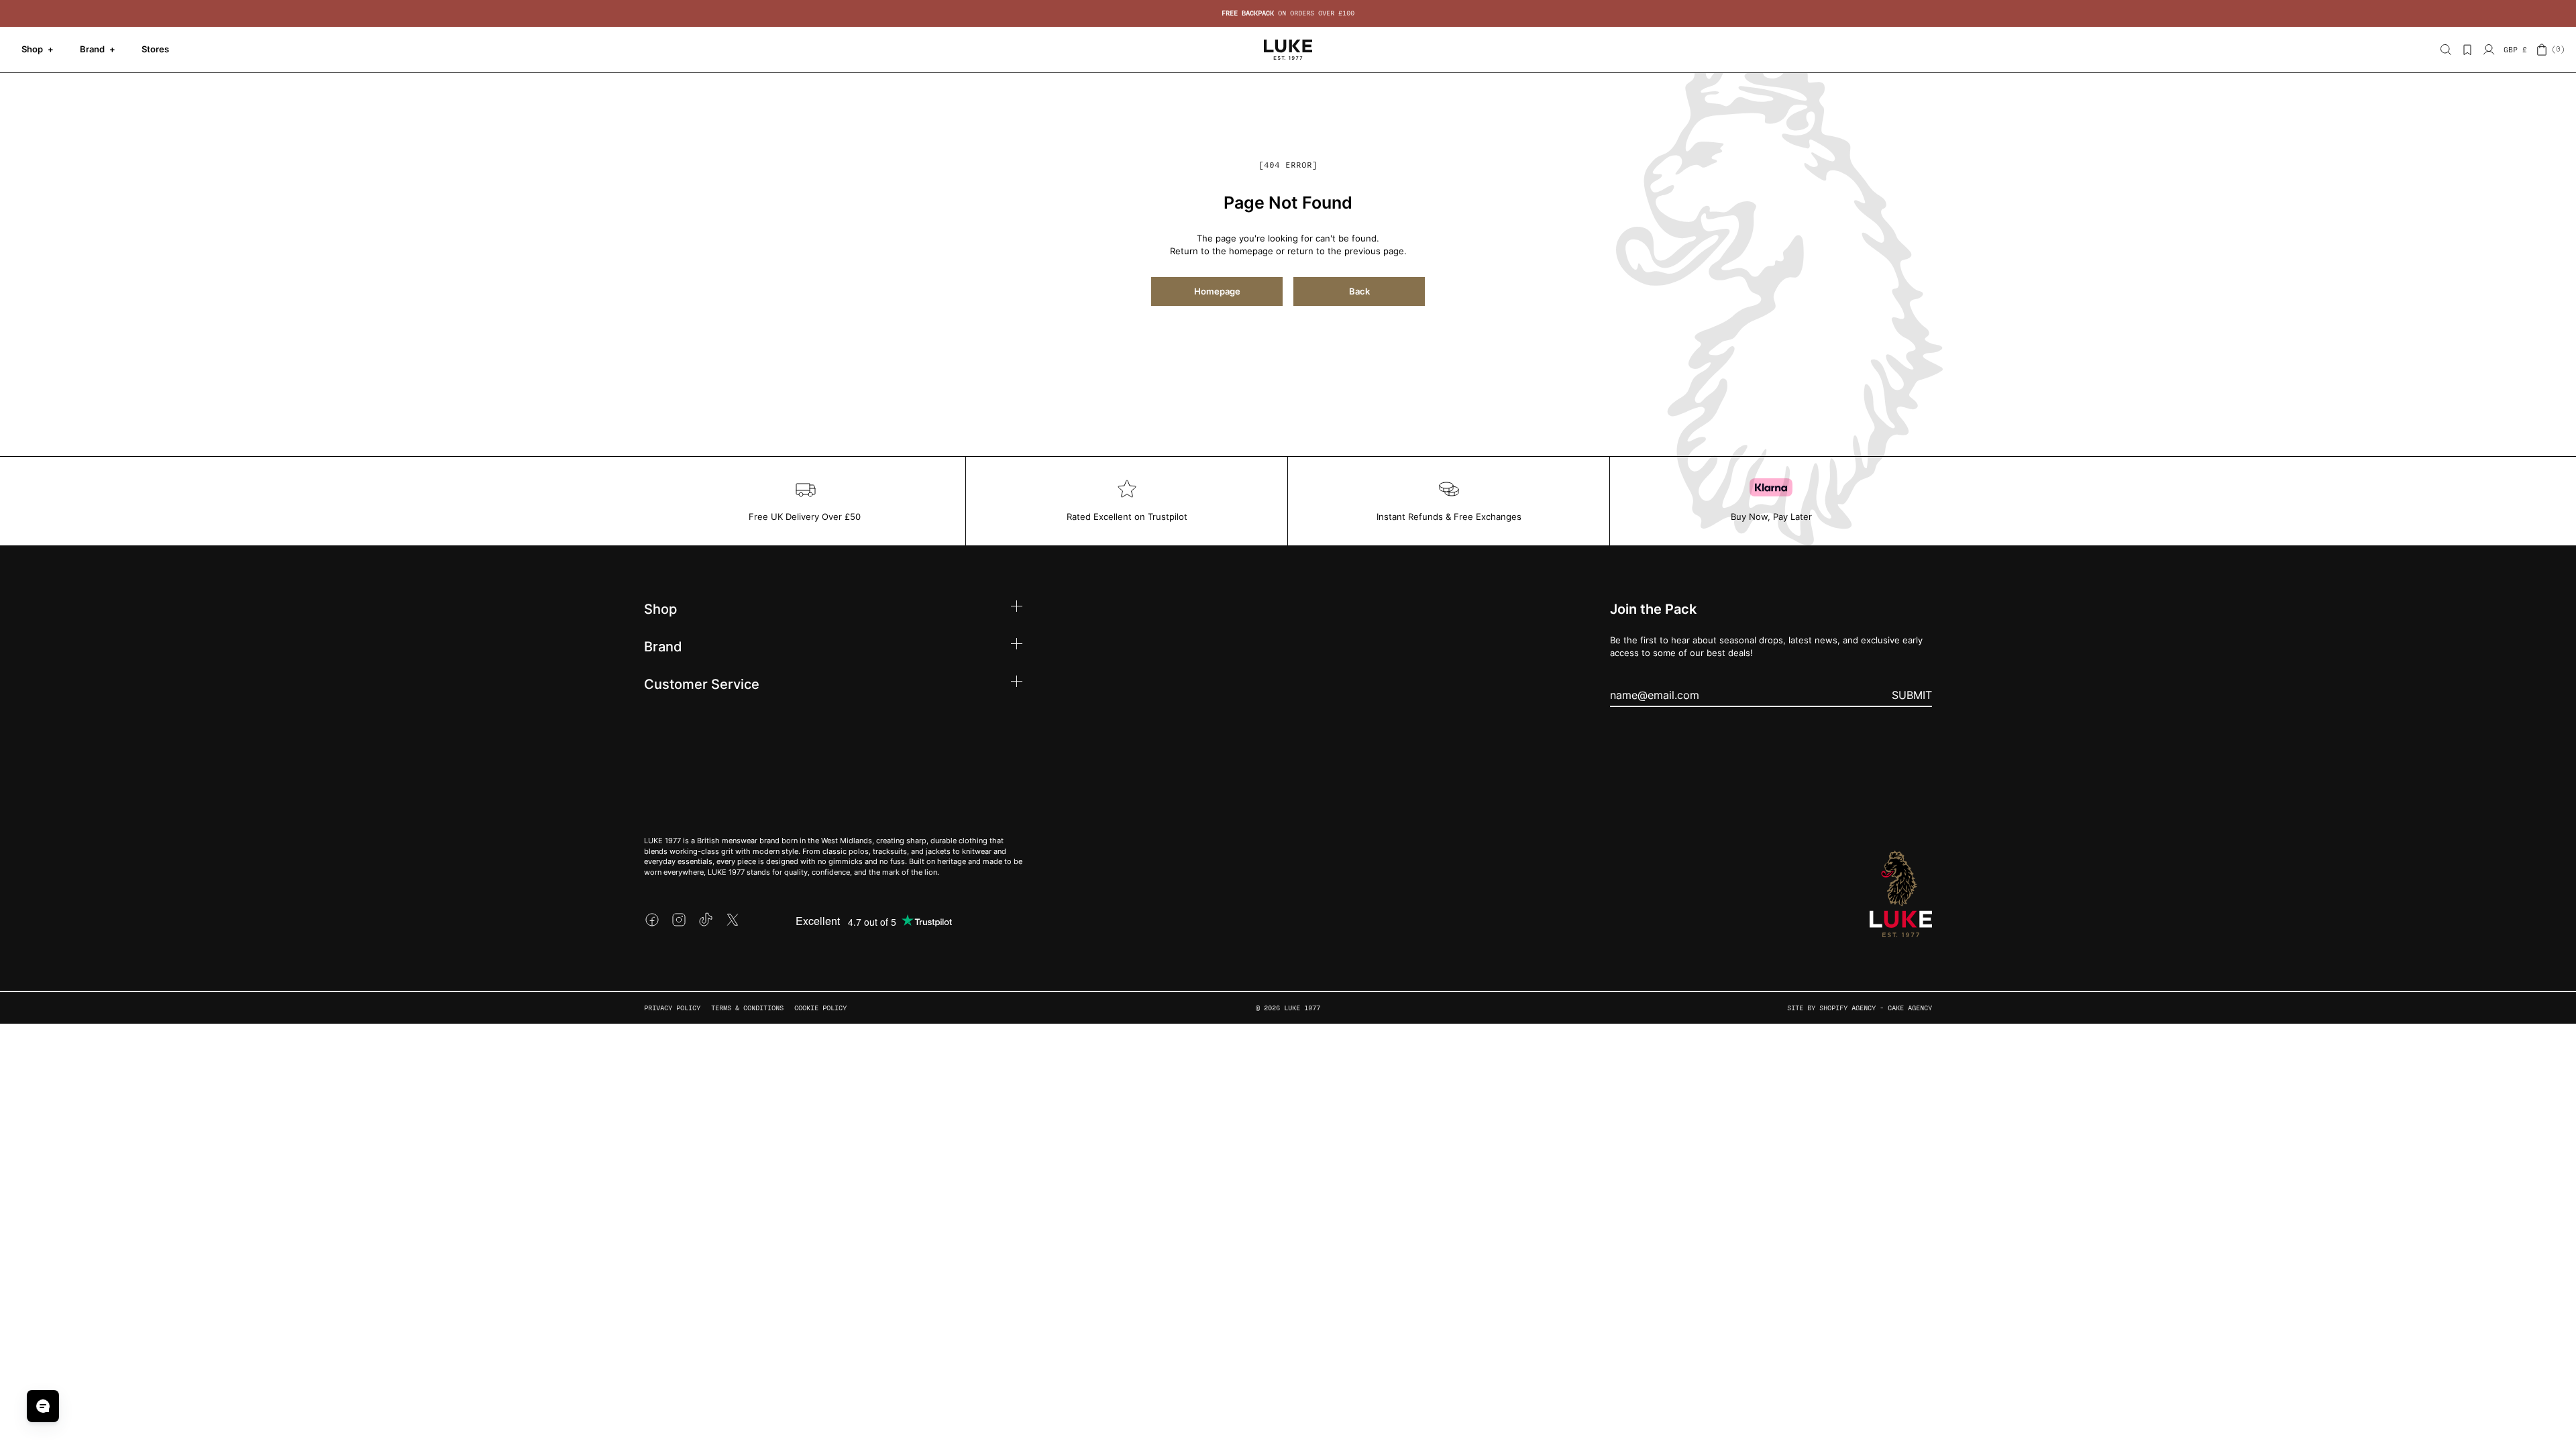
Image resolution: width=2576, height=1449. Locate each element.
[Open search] (2446, 50)
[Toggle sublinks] (1017, 608)
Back (1359, 291)
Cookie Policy (820, 1008)
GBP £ (2515, 50)
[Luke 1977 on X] (733, 920)
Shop (38, 49)
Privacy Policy (672, 1008)
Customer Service (702, 684)
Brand (98, 49)
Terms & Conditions (747, 1008)
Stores (155, 49)
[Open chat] (43, 1406)
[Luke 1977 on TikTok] (706, 920)
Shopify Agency (1847, 1008)
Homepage (1217, 291)
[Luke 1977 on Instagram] (679, 920)
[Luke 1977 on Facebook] (652, 920)
